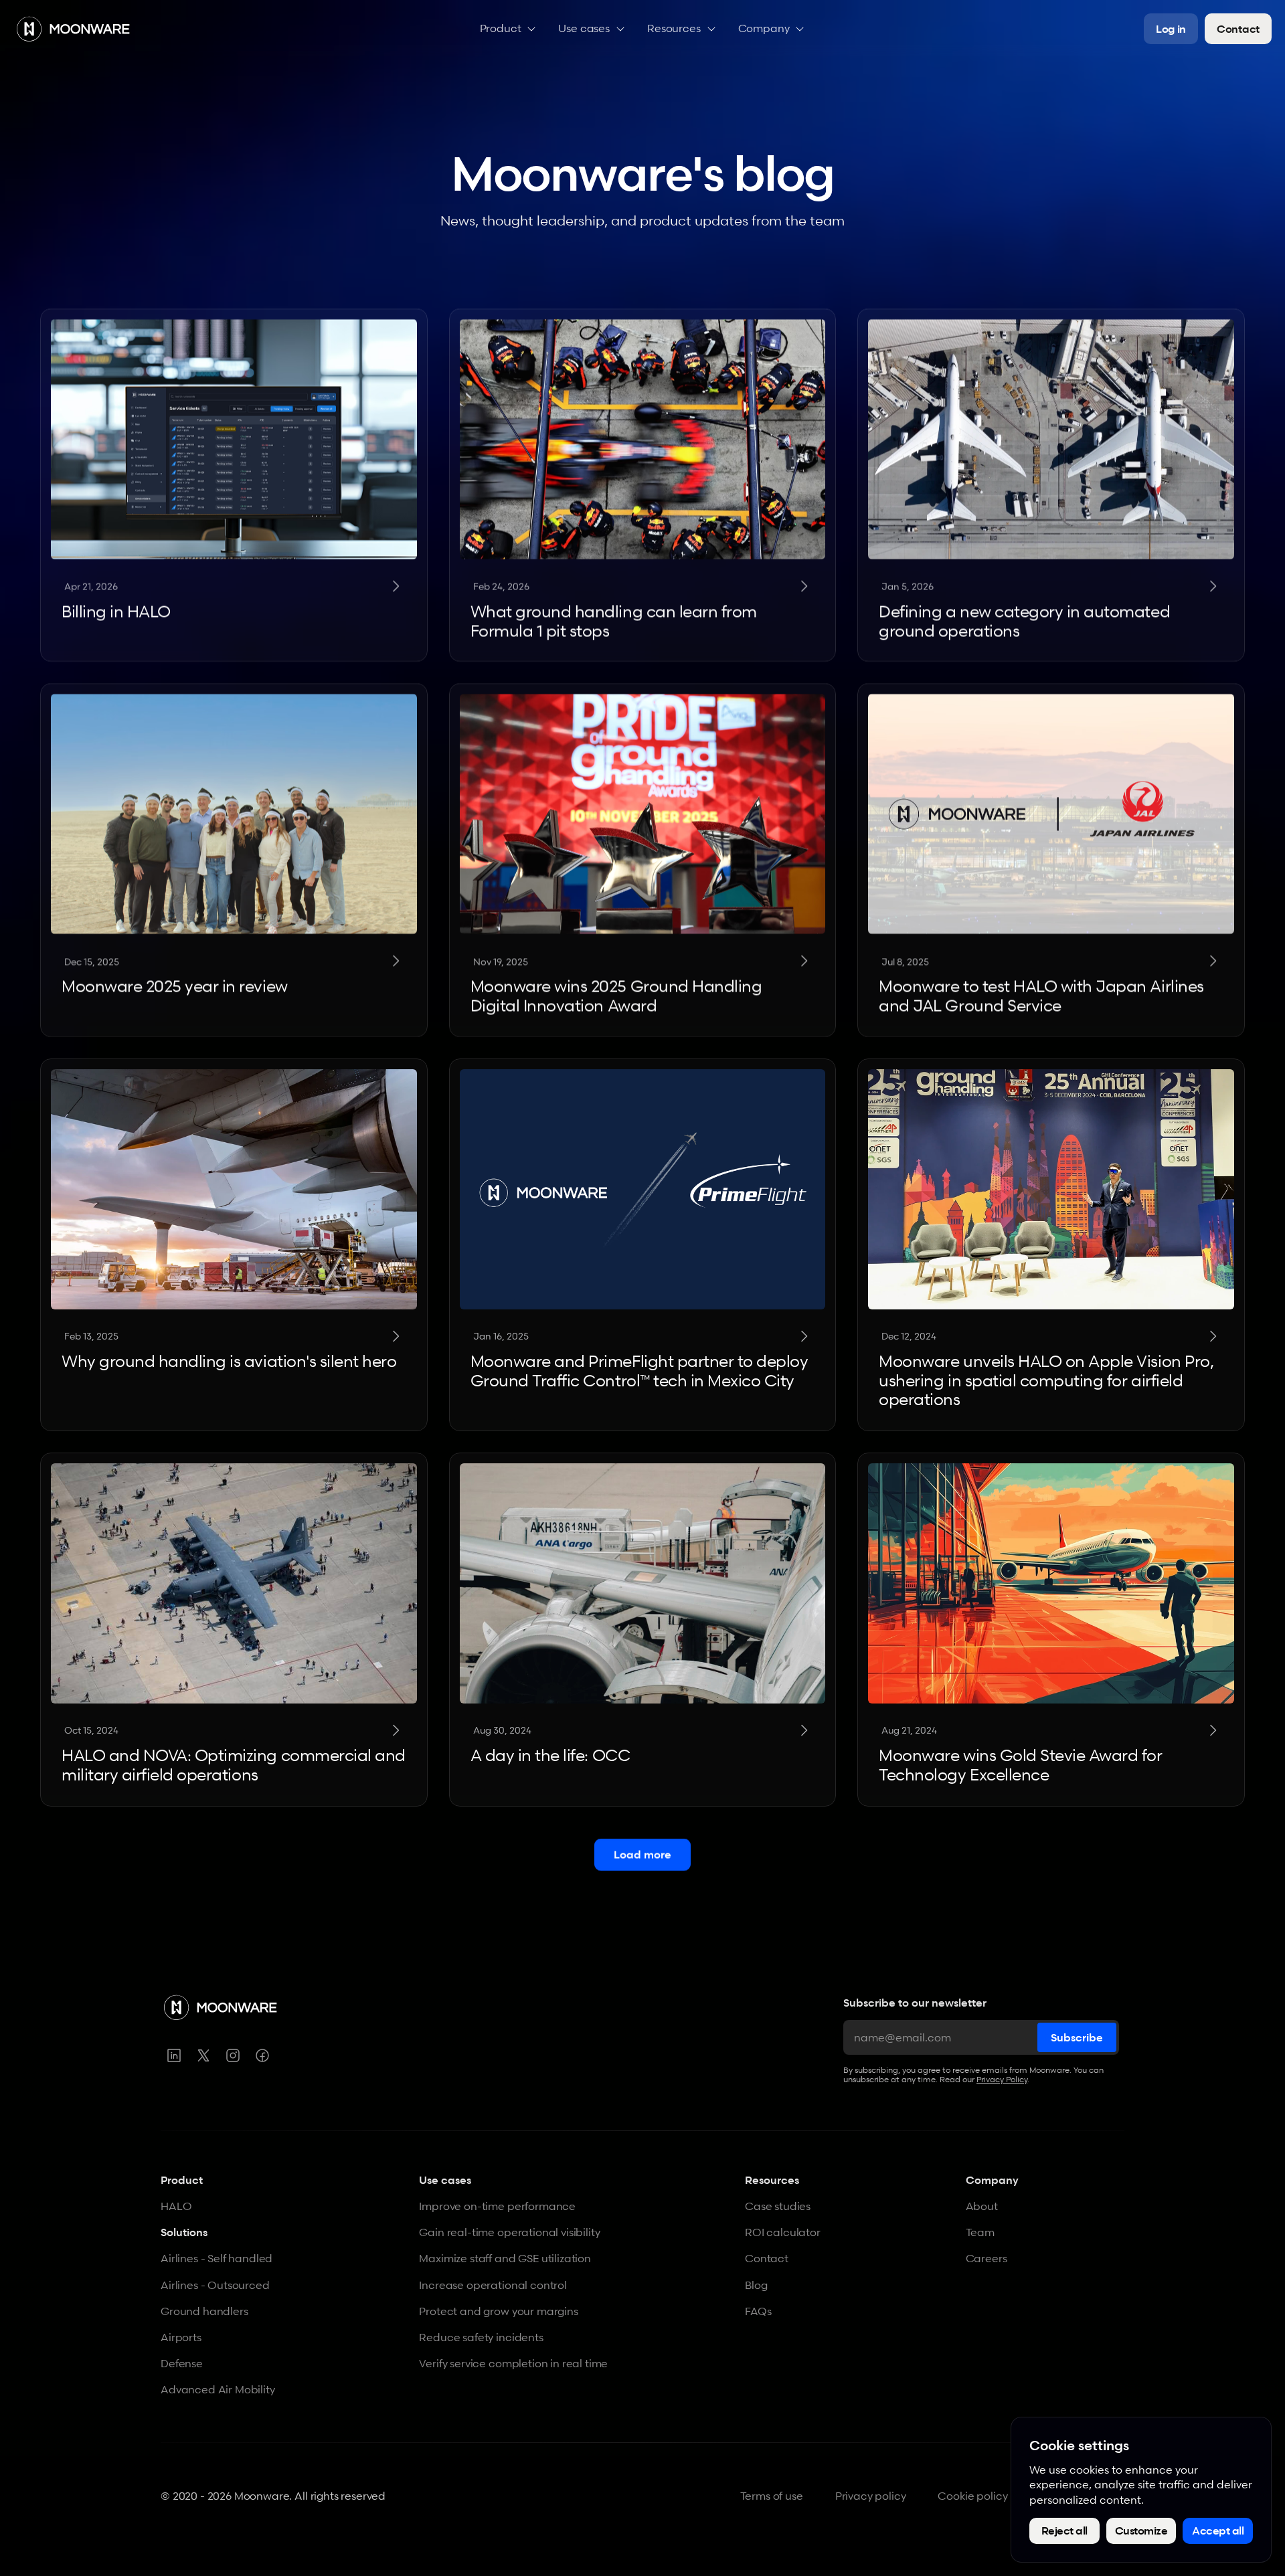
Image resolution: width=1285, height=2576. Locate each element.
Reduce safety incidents (481, 2337)
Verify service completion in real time (513, 2363)
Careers (987, 2258)
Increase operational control (493, 2285)
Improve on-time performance (497, 2206)
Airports (181, 2337)
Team (980, 2232)
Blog (756, 2285)
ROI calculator (783, 2232)
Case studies (778, 2206)
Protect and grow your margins (498, 2311)
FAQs (758, 2311)
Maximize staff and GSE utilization (505, 2258)
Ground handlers (204, 2311)
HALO (176, 2206)
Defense (182, 2363)
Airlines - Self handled (217, 2258)
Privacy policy (871, 2496)
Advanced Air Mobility (218, 2389)
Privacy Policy (1002, 2079)
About (982, 2206)
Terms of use (772, 2496)
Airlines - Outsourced (215, 2285)
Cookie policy (972, 2496)
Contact (767, 2258)
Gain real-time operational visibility (509, 2232)
